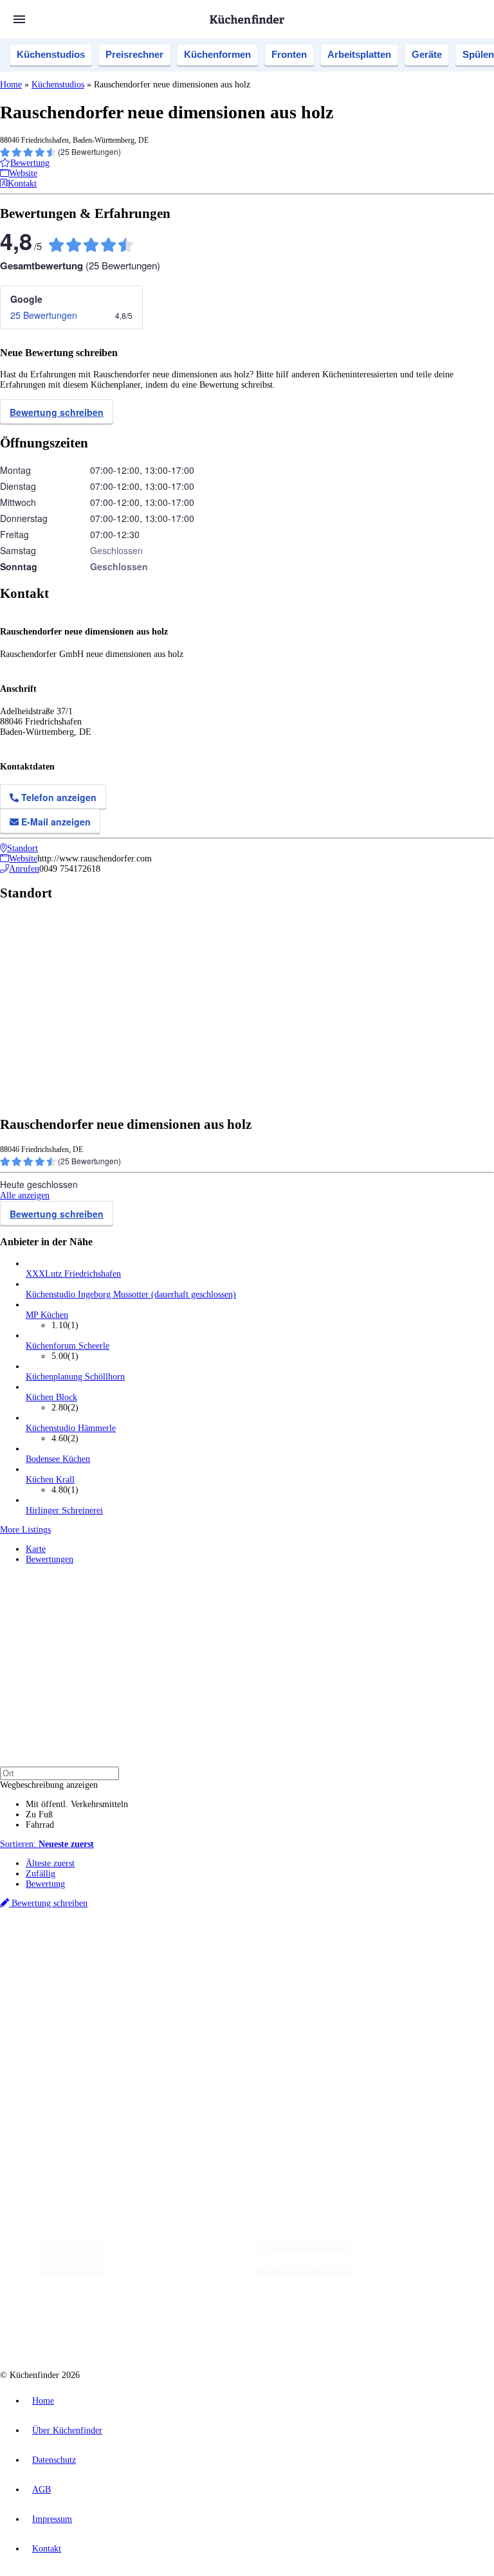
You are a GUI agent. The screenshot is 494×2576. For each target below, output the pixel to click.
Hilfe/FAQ (45, 2033)
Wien (256, 1948)
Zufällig (41, 1874)
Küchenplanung (54, 1992)
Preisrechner (134, 54)
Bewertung (45, 1884)
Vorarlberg (179, 1948)
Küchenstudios (51, 54)
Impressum (52, 2519)
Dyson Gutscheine (215, 1959)
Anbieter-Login (63, 2097)
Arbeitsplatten (359, 54)
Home (11, 85)
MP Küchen (47, 1315)
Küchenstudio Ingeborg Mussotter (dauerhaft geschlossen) (131, 1294)
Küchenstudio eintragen (69, 2087)
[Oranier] (429, 2274)
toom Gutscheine (273, 1959)
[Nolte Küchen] (165, 2326)
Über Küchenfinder (61, 2023)
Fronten (289, 54)
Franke (398, 1948)
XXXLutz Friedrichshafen (73, 1274)
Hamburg (112, 1948)
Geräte (427, 54)
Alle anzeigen (25, 1195)
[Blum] (73, 2274)
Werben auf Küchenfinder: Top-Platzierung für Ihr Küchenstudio (144, 2077)
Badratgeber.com (56, 2043)
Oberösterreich (222, 1948)
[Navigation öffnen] (19, 19)
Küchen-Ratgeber (57, 2013)
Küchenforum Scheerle (68, 1346)
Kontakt (47, 2549)
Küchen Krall (50, 1480)
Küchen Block (51, 1397)
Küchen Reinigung (59, 2002)
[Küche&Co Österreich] (334, 2326)
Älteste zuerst (50, 1863)
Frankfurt (321, 1948)
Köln (347, 1948)
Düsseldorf (285, 1948)
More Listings (25, 1530)
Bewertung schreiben (57, 412)
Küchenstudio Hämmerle (71, 1428)
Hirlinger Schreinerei (64, 1510)
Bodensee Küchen (58, 1459)
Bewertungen (50, 1559)
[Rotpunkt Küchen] (239, 2326)
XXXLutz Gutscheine (150, 1959)
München (145, 1948)
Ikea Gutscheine (88, 1959)
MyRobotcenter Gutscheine (399, 1959)
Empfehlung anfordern (67, 1937)
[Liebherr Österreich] (303, 2274)
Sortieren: (47, 1844)
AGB (41, 2490)
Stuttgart (371, 1948)
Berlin (85, 1948)
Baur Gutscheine (328, 1959)
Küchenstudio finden (63, 1927)
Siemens (426, 1948)
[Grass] (180, 2274)
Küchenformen (217, 54)
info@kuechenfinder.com (233, 2121)
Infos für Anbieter (59, 2067)
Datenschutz (54, 2460)
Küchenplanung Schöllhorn (75, 1377)
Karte (36, 1549)
